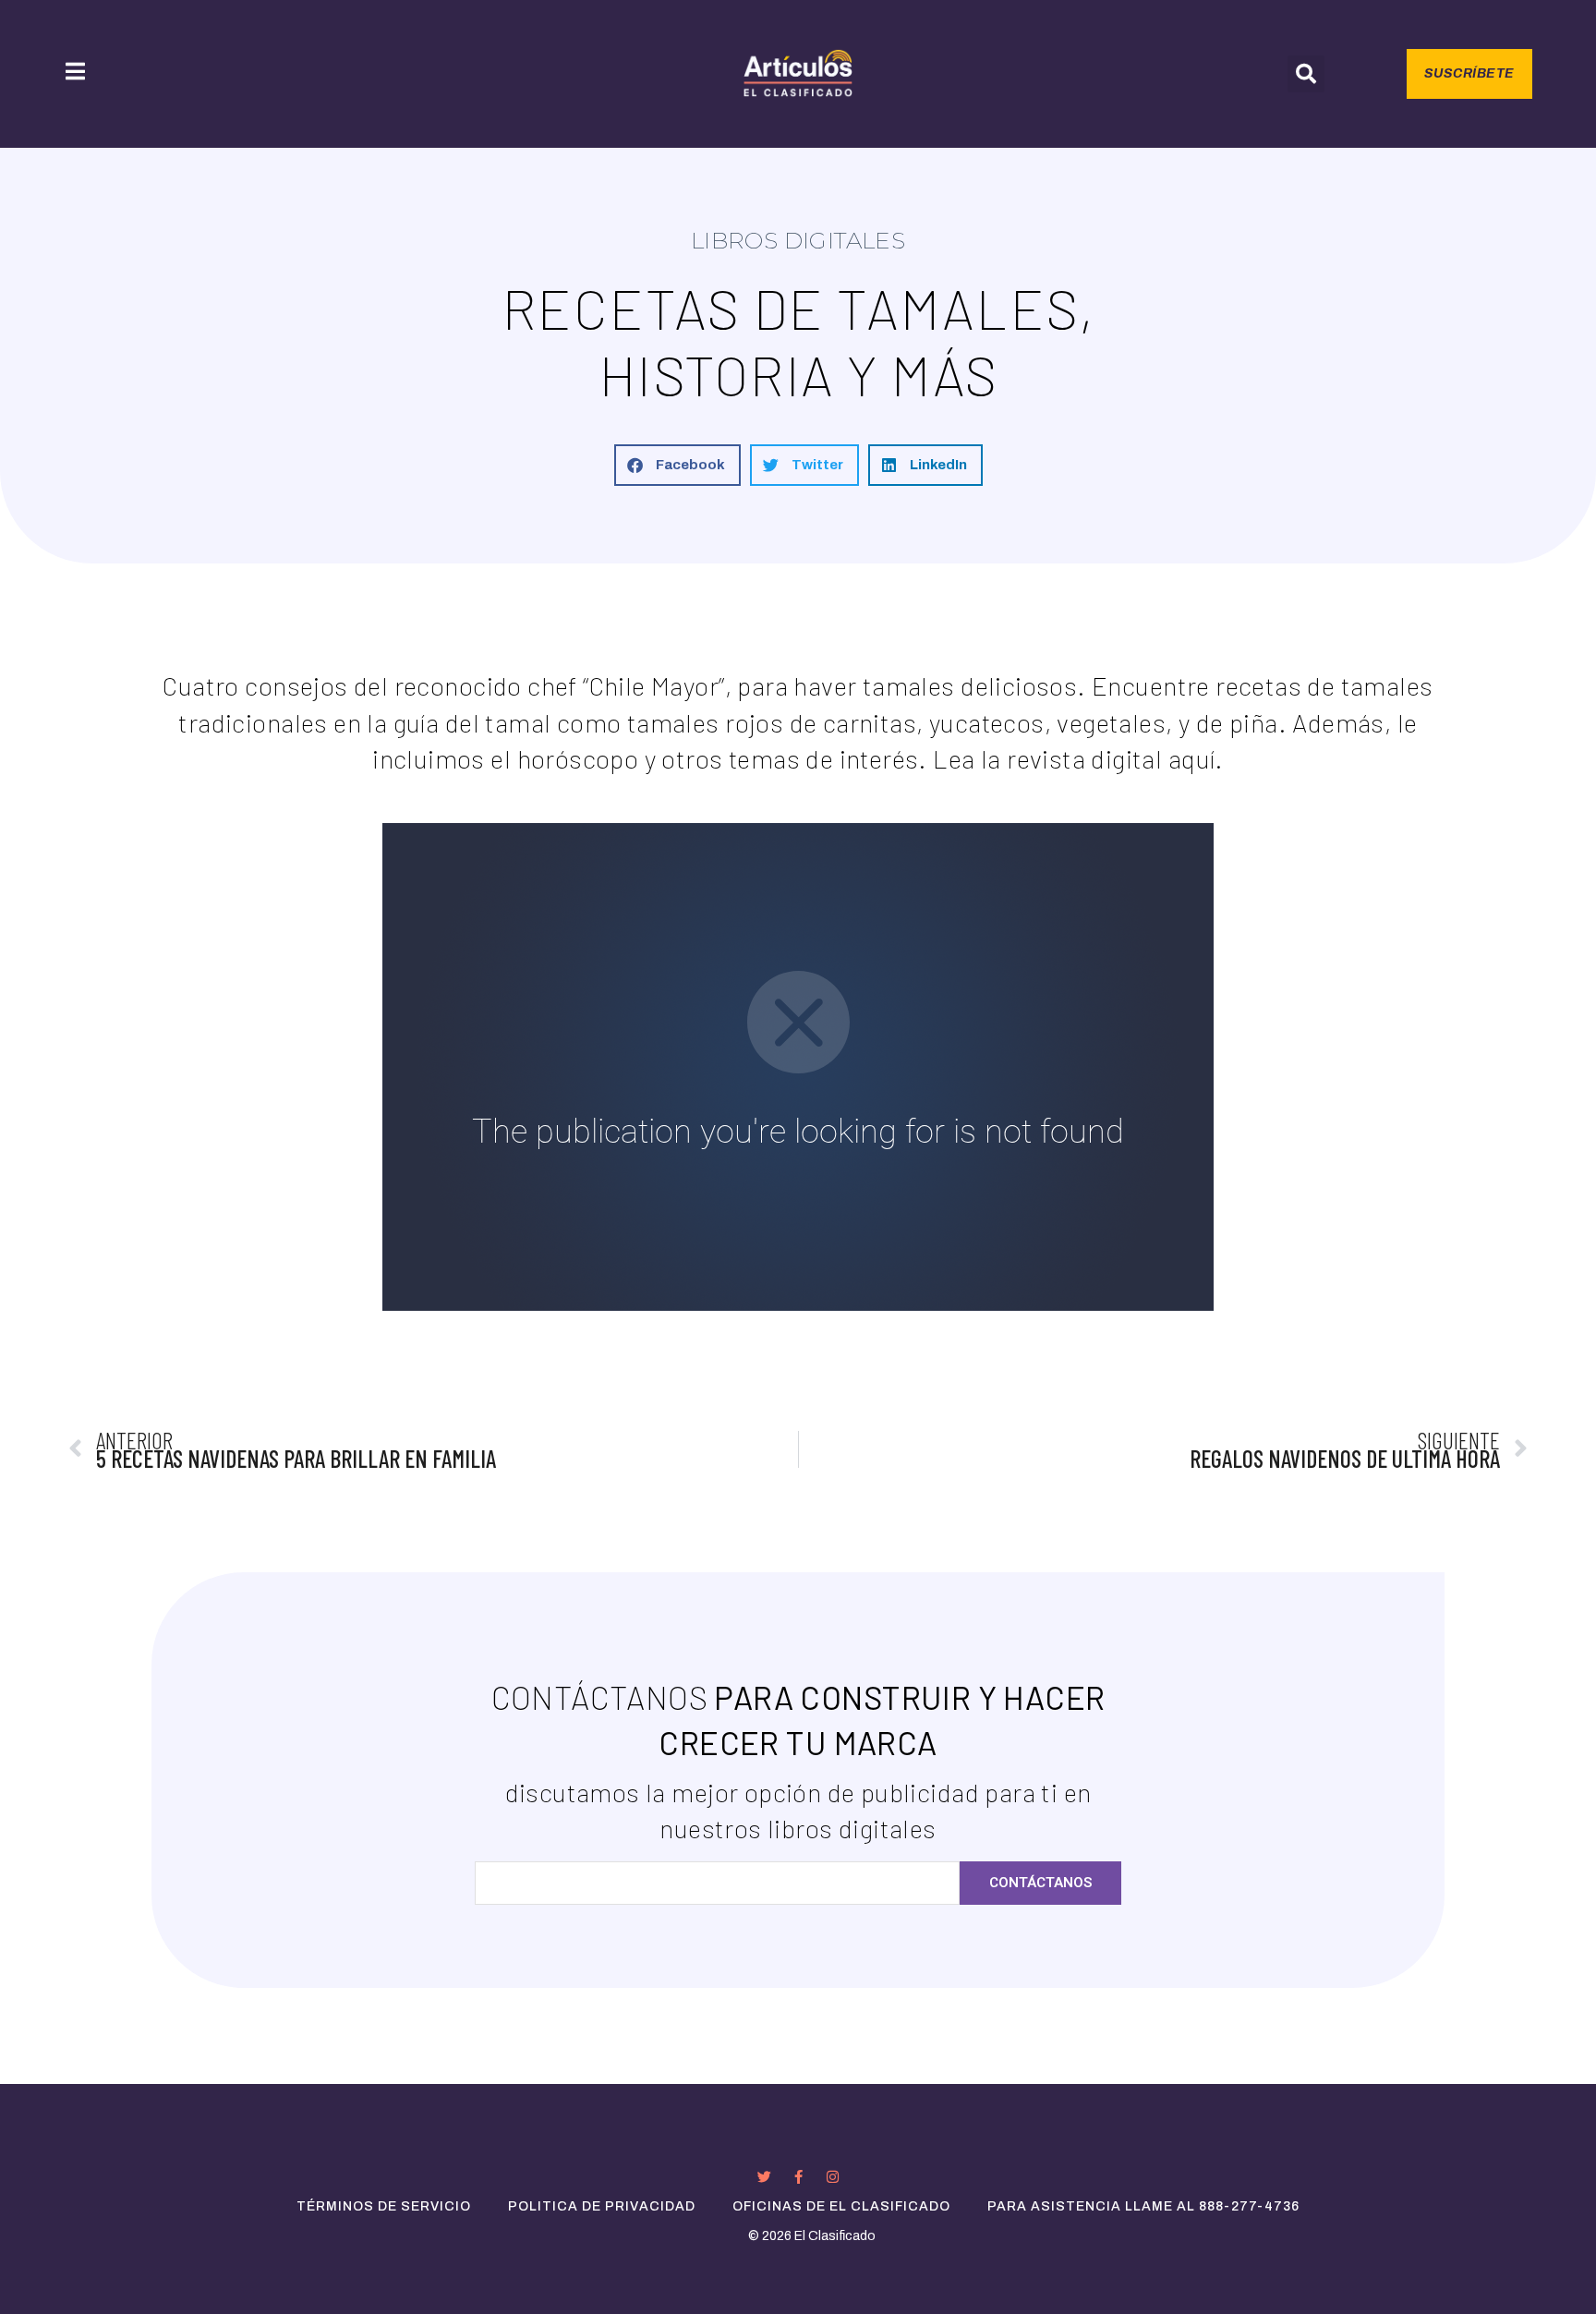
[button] (1306, 74)
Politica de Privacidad (602, 2206)
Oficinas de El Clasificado (841, 2206)
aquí (1192, 758)
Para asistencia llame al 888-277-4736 (1143, 2206)
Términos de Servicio (384, 2206)
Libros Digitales (798, 240)
